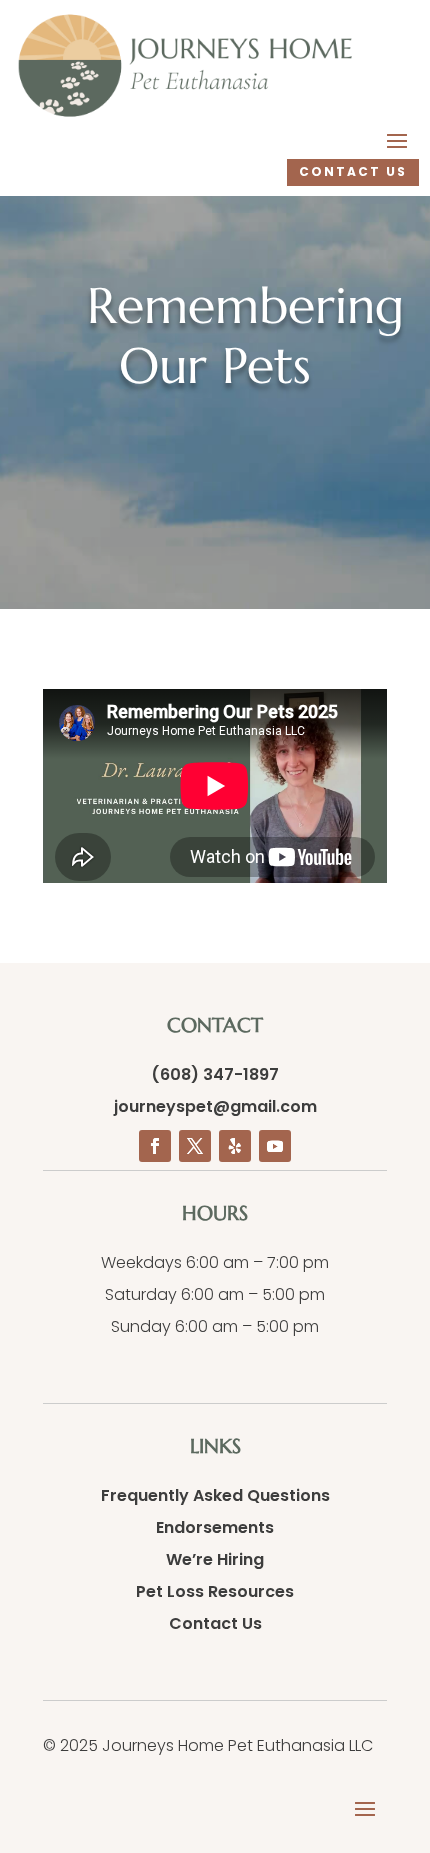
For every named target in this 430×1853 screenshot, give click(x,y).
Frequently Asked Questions (215, 1495)
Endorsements (215, 1527)
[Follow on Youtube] (275, 1146)
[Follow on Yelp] (235, 1146)
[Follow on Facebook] (155, 1146)
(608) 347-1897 (215, 1074)
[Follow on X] (195, 1146)
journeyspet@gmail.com (215, 1106)
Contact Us (215, 1623)
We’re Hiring (215, 1559)
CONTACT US (353, 171)
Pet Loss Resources (215, 1591)
